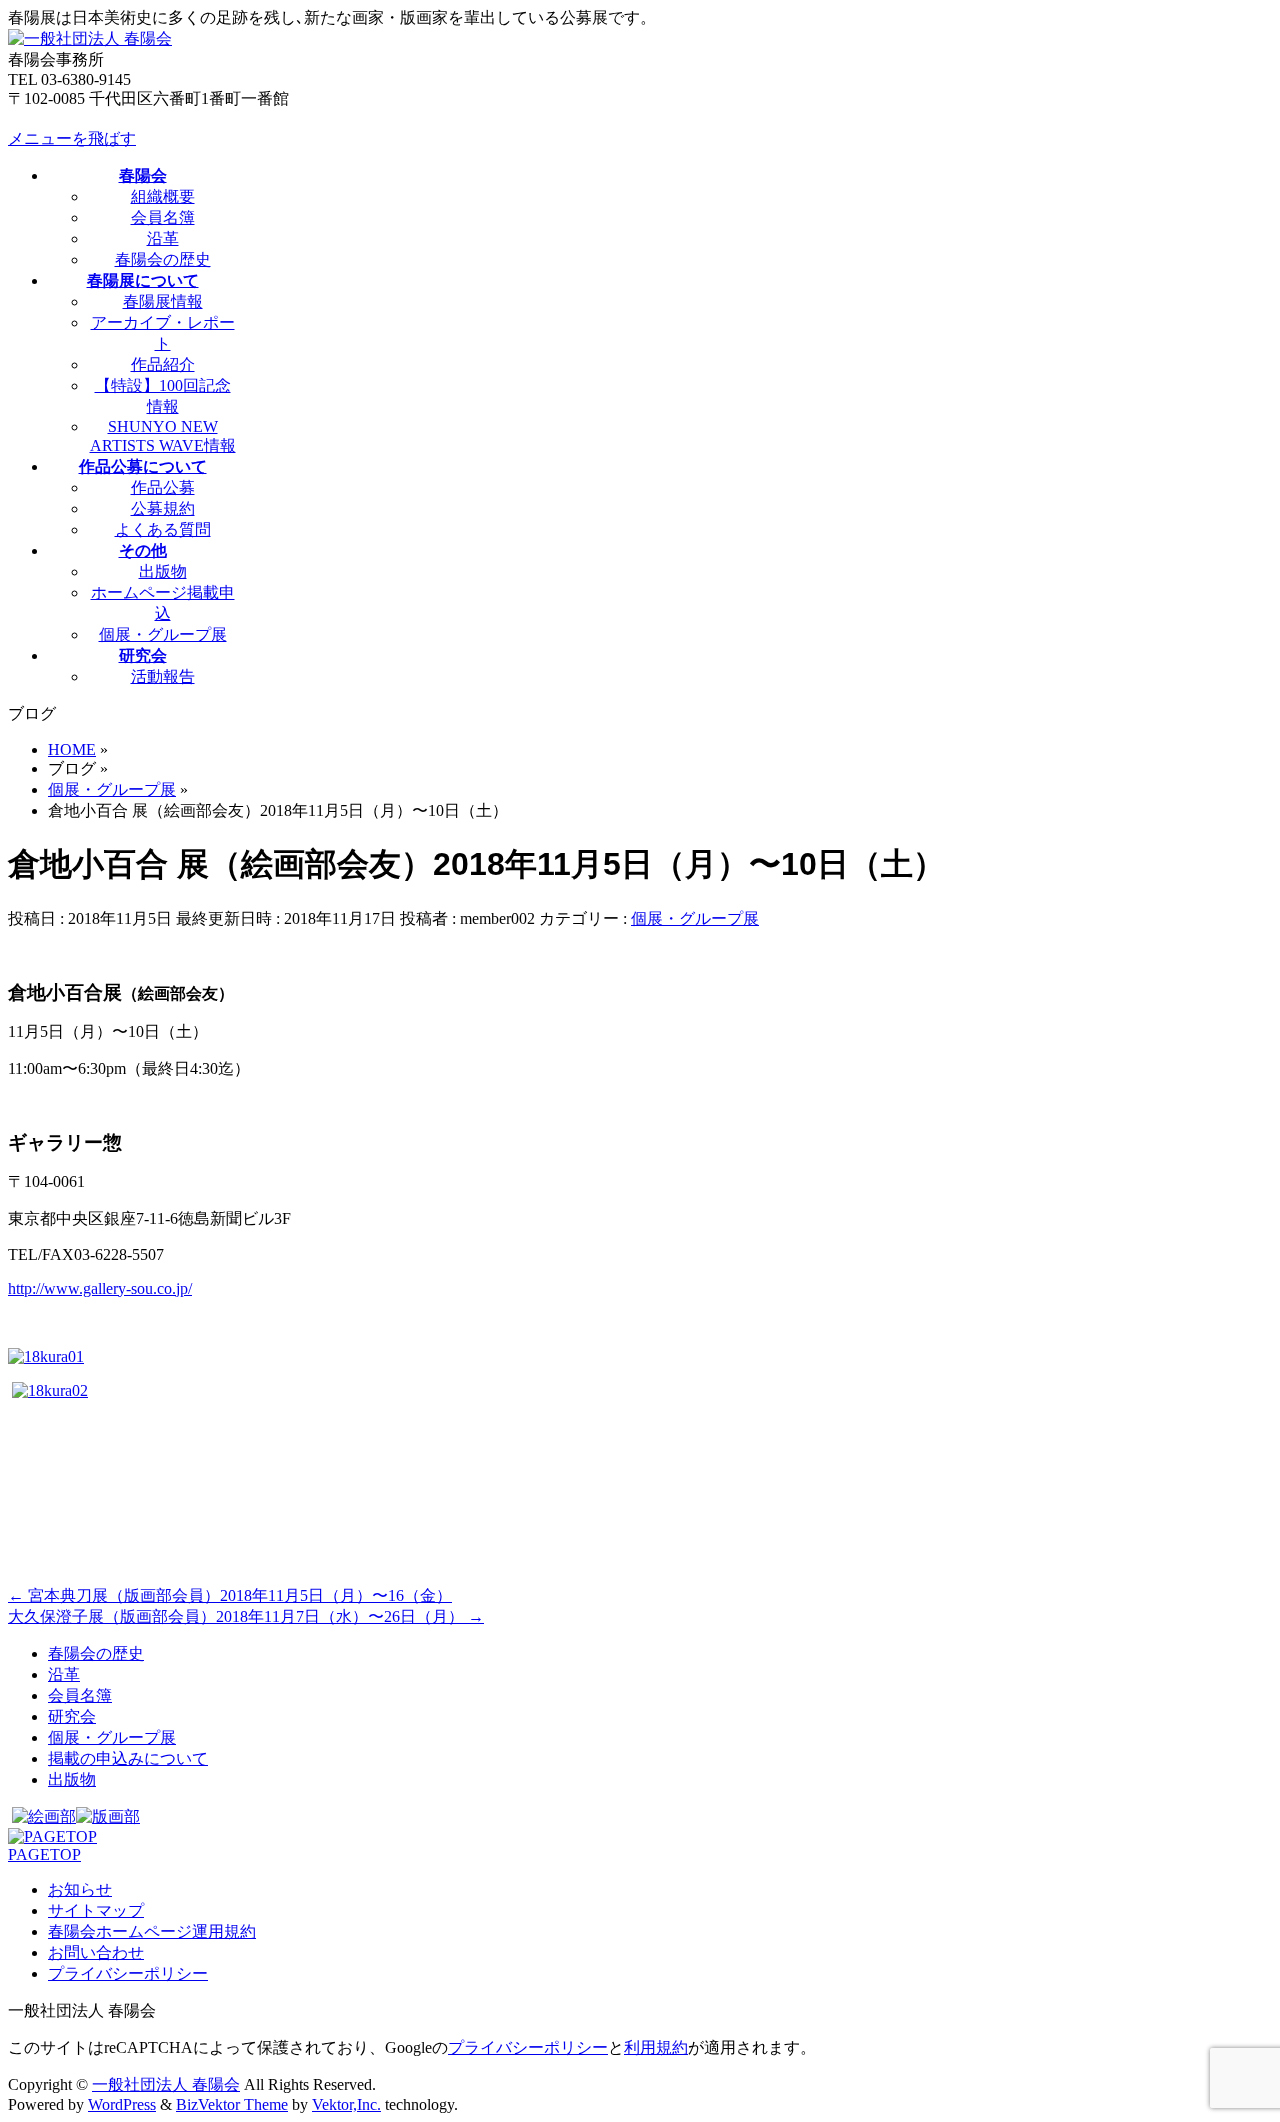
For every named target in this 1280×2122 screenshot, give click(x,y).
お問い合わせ (96, 1952)
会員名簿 (163, 217)
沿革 (163, 238)
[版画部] (108, 1816)
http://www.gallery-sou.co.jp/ (100, 1288)
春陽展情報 (163, 301)
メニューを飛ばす (72, 138)
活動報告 (163, 676)
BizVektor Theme (232, 2104)
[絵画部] (44, 1816)
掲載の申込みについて (128, 1758)
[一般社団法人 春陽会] (90, 38)
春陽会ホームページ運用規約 (152, 1931)
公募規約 (163, 508)
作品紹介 (163, 364)
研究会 (72, 1716)
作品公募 (163, 487)
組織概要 (163, 196)
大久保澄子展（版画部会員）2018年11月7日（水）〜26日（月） (246, 1616)
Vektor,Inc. (346, 2104)
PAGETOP (44, 1854)
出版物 (163, 571)
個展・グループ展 (163, 634)
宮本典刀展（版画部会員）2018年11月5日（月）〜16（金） (230, 1595)
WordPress (122, 2104)
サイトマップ (96, 1910)
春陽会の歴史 (163, 259)
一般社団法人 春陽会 (166, 2084)
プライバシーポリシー (128, 1973)
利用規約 (656, 2047)
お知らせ (80, 1889)
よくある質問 (163, 529)
